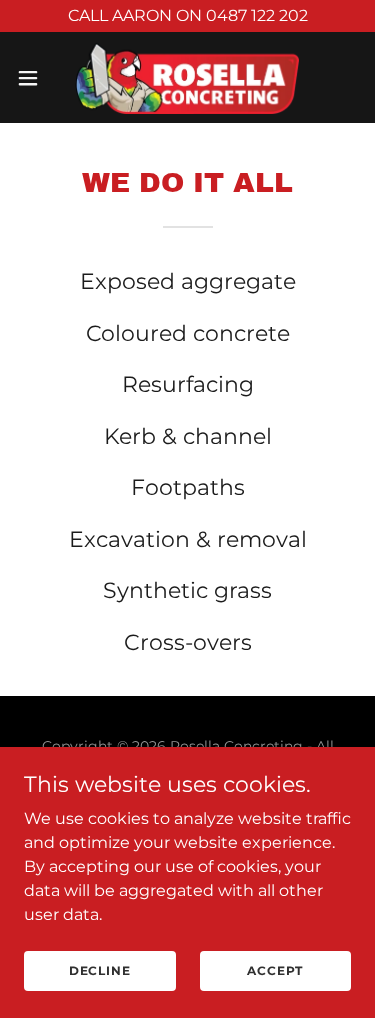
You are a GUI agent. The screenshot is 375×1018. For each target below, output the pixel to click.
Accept (275, 970)
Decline (100, 970)
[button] (35, 78)
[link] (187, 77)
